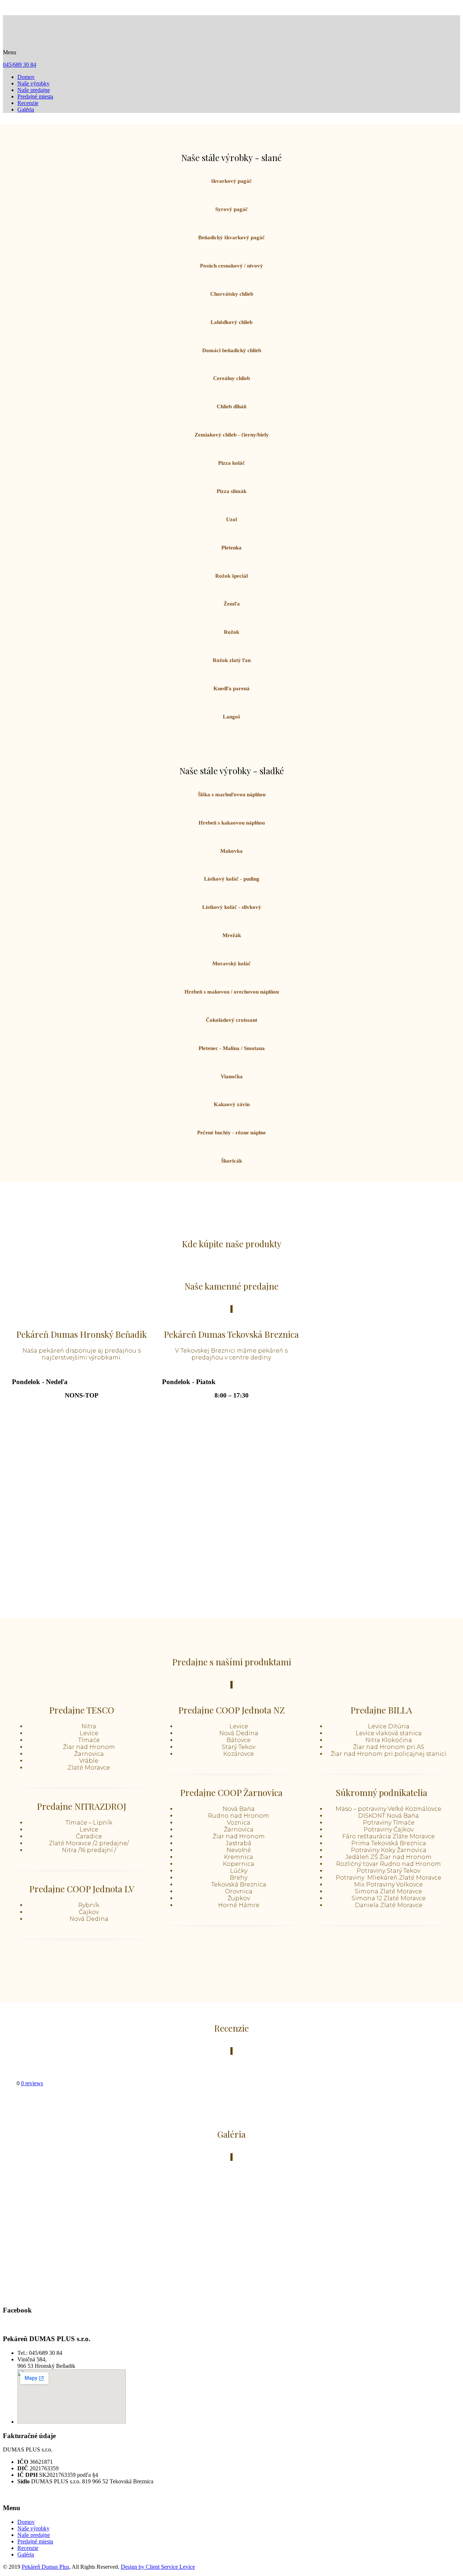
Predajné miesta (35, 96)
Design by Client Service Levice (158, 2567)
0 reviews (32, 2083)
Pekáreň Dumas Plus (45, 2567)
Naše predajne (34, 90)
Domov (26, 77)
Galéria (26, 109)
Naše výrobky (33, 83)
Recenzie (28, 103)
